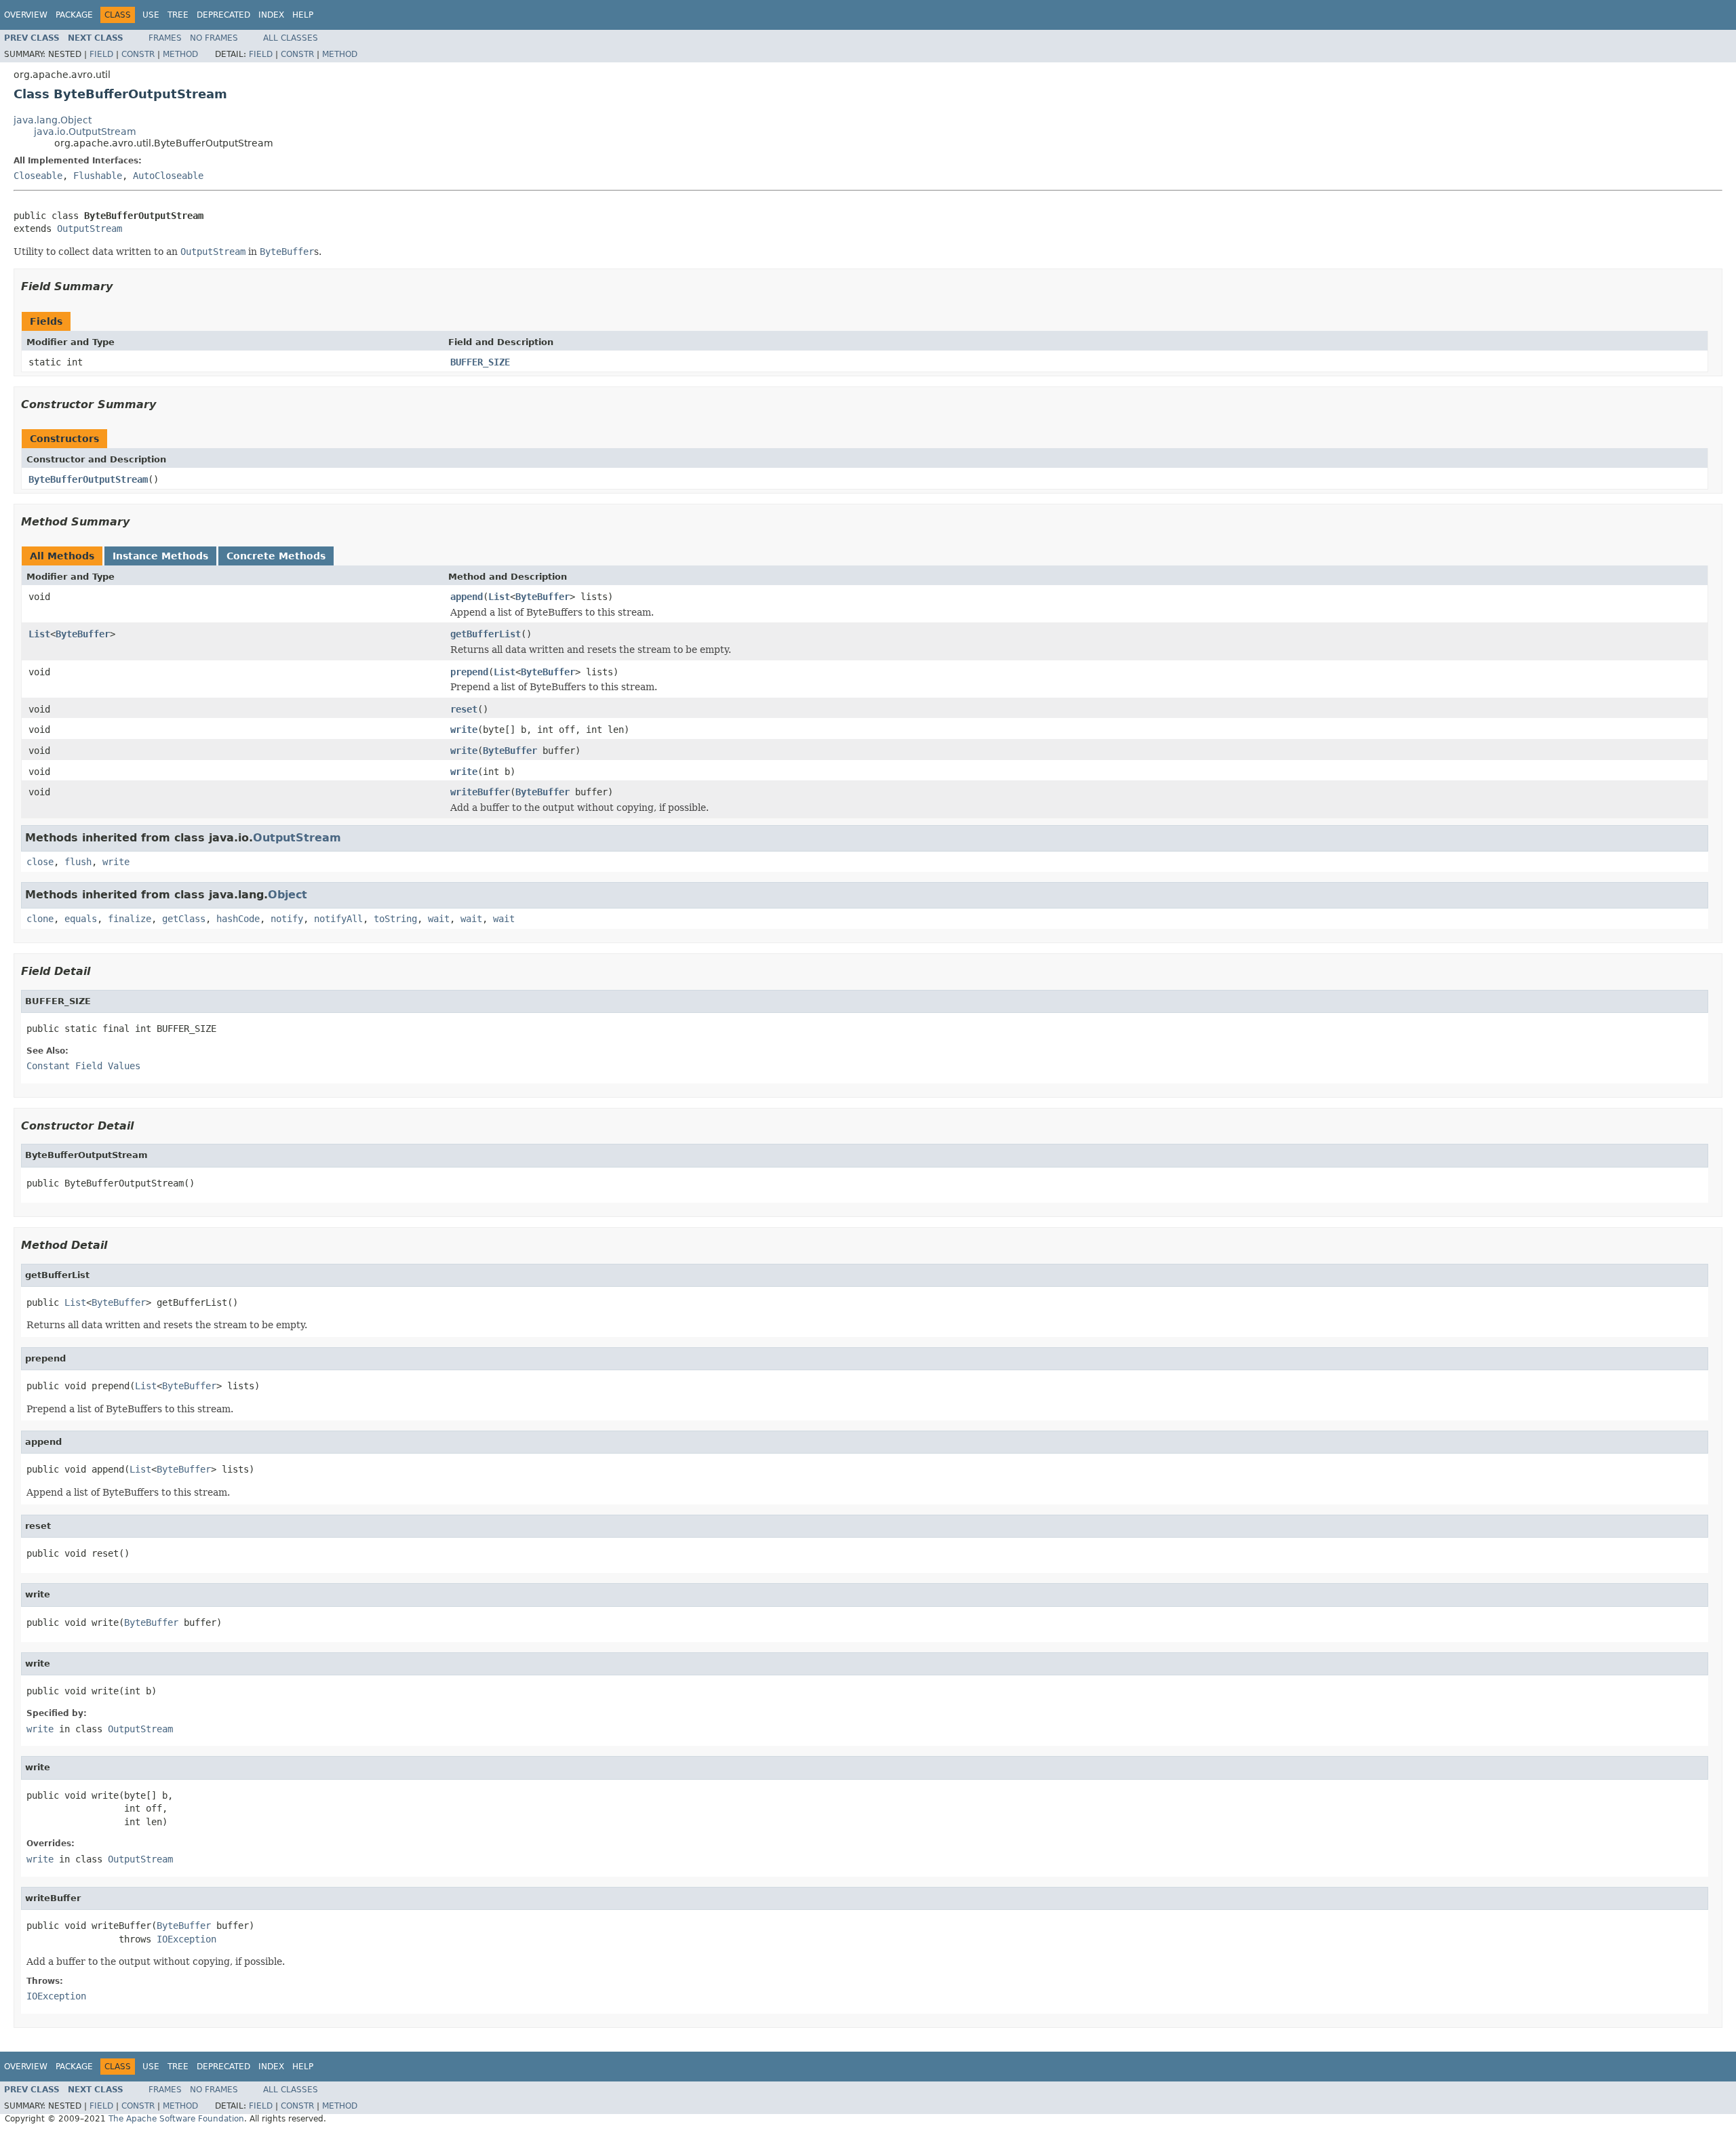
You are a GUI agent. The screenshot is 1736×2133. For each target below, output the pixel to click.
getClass (184, 919)
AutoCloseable (168, 176)
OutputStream (90, 228)
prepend (469, 672)
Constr (138, 54)
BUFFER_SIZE (480, 362)
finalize (130, 919)
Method (180, 54)
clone (40, 919)
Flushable (98, 176)
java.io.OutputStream (85, 132)
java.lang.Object (53, 120)
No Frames (214, 38)
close (40, 862)
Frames (165, 38)
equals (81, 919)
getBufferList (486, 634)
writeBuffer (480, 792)
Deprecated (223, 15)
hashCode (238, 919)
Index (271, 15)
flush (78, 862)
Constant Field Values (83, 1066)
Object (288, 895)
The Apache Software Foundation (176, 2119)
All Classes (291, 38)
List (499, 597)
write (464, 730)
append (467, 597)
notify (287, 919)
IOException (186, 1939)
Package (74, 15)
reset (464, 709)
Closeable (38, 176)
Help (303, 15)
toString (395, 919)
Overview (26, 15)
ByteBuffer (542, 597)
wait (439, 919)
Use (151, 15)
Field (101, 54)
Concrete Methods (276, 556)
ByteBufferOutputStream (88, 479)
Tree (178, 15)
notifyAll (338, 919)
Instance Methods (160, 556)
